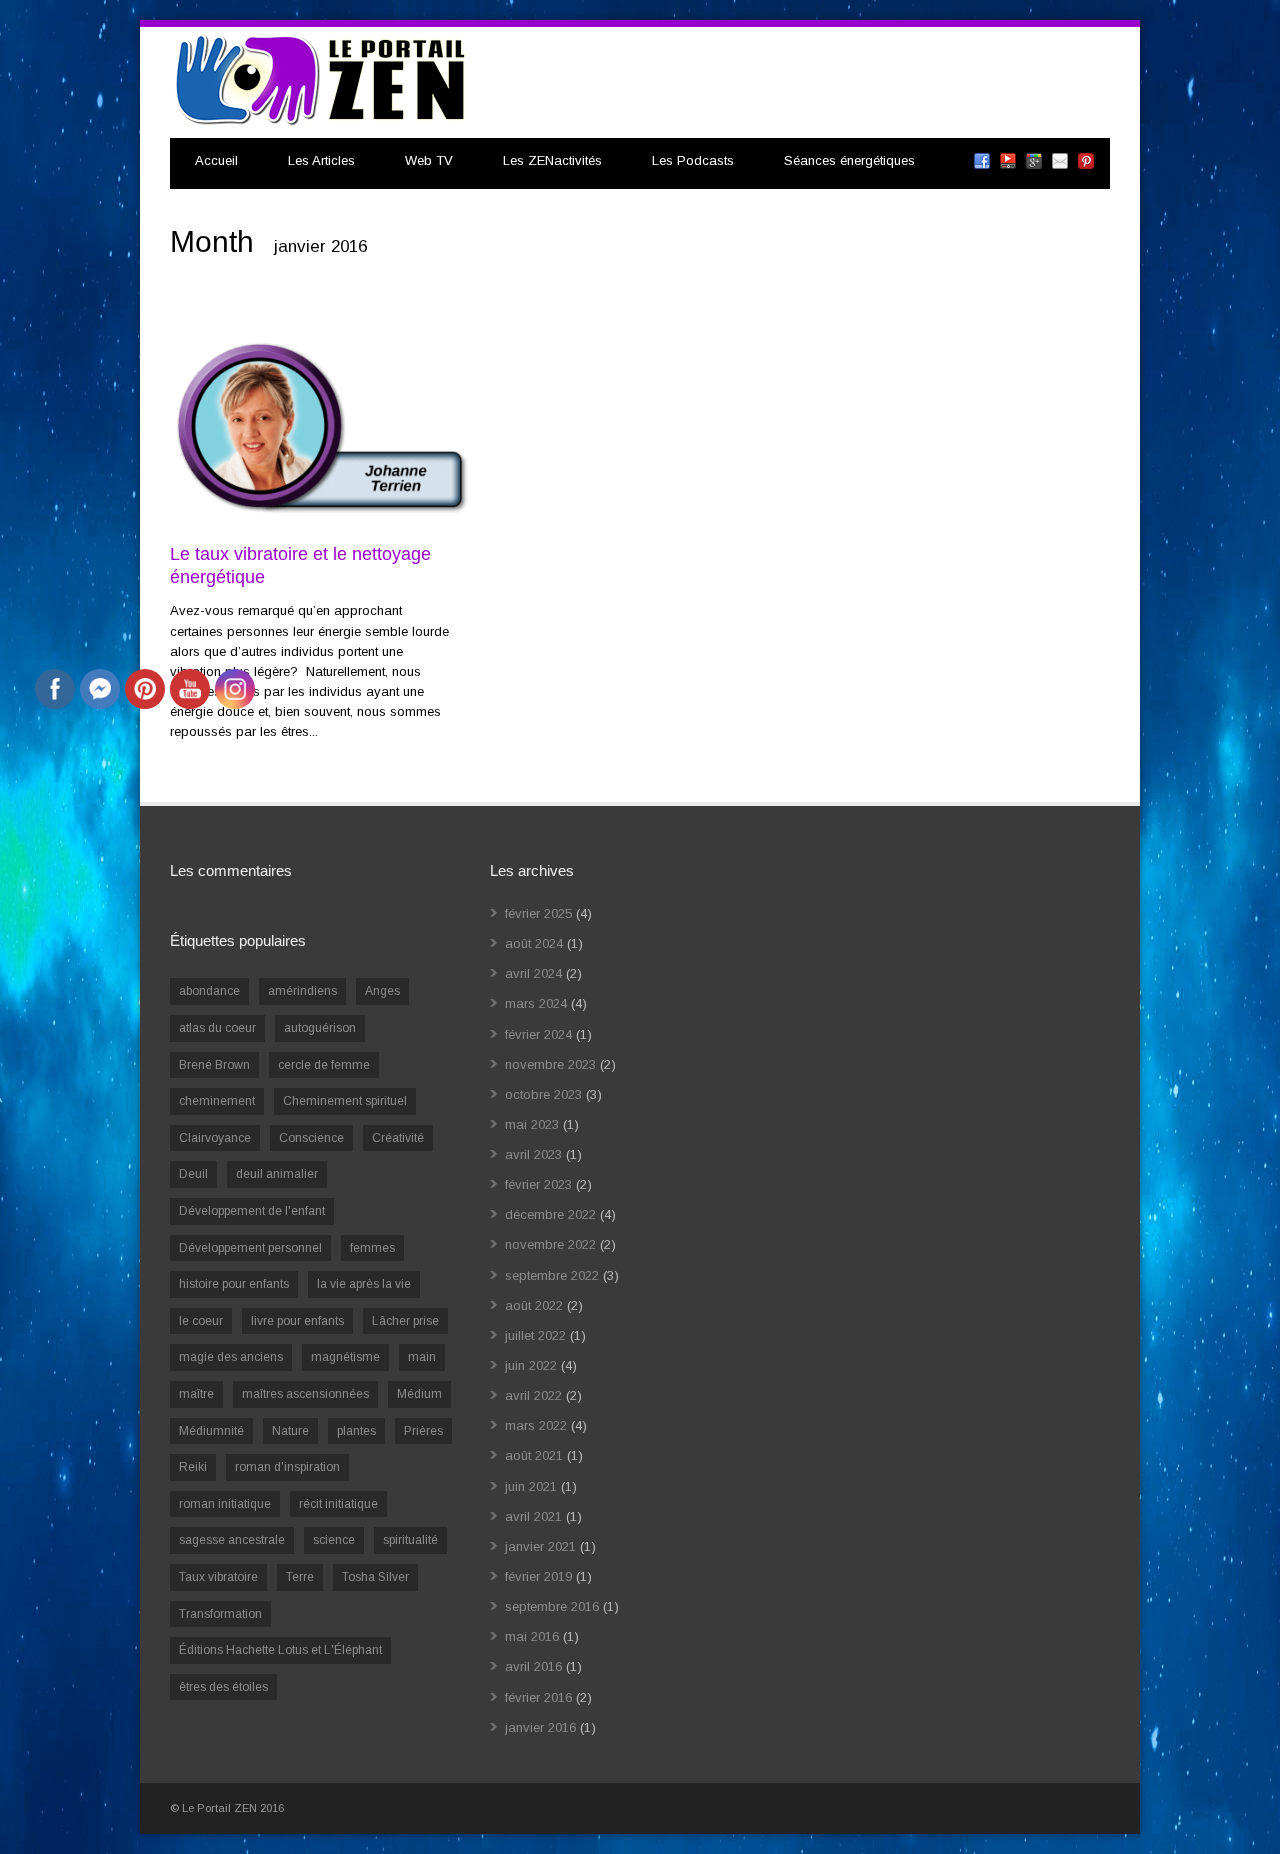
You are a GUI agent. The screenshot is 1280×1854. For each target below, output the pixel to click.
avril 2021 (533, 1516)
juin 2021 (531, 1486)
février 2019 (538, 1576)
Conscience (311, 1138)
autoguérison (320, 1028)
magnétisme (345, 1357)
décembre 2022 (550, 1214)
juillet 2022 (535, 1335)
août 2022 (534, 1305)
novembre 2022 (550, 1244)
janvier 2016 (540, 1727)
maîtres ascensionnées (305, 1394)
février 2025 (538, 913)
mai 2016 (532, 1636)
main (422, 1357)
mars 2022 (536, 1425)
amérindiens (302, 991)
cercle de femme (324, 1065)
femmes (372, 1248)
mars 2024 (536, 1003)
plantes (356, 1431)
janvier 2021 (540, 1546)
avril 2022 (533, 1395)
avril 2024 (533, 973)
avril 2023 (533, 1154)
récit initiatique (338, 1504)
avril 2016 (533, 1666)
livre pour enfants (297, 1321)
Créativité (398, 1138)
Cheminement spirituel (345, 1101)
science (334, 1540)
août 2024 (534, 943)
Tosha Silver (375, 1577)
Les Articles (321, 160)
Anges (382, 991)
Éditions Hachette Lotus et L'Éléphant (280, 1650)
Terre (300, 1577)
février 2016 (538, 1697)
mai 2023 (532, 1124)
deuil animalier (277, 1174)
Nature (290, 1431)
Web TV (429, 160)
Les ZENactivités (552, 160)
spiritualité (410, 1540)
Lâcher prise (405, 1321)
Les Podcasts (693, 160)
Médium (419, 1394)
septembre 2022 (552, 1275)
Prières (423, 1431)
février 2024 (538, 1034)
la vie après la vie (364, 1284)
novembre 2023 (550, 1064)
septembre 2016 (552, 1606)
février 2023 (538, 1184)
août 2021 (534, 1455)
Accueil (216, 160)
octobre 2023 (543, 1094)
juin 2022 (531, 1365)
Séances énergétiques (849, 160)
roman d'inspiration (287, 1467)
